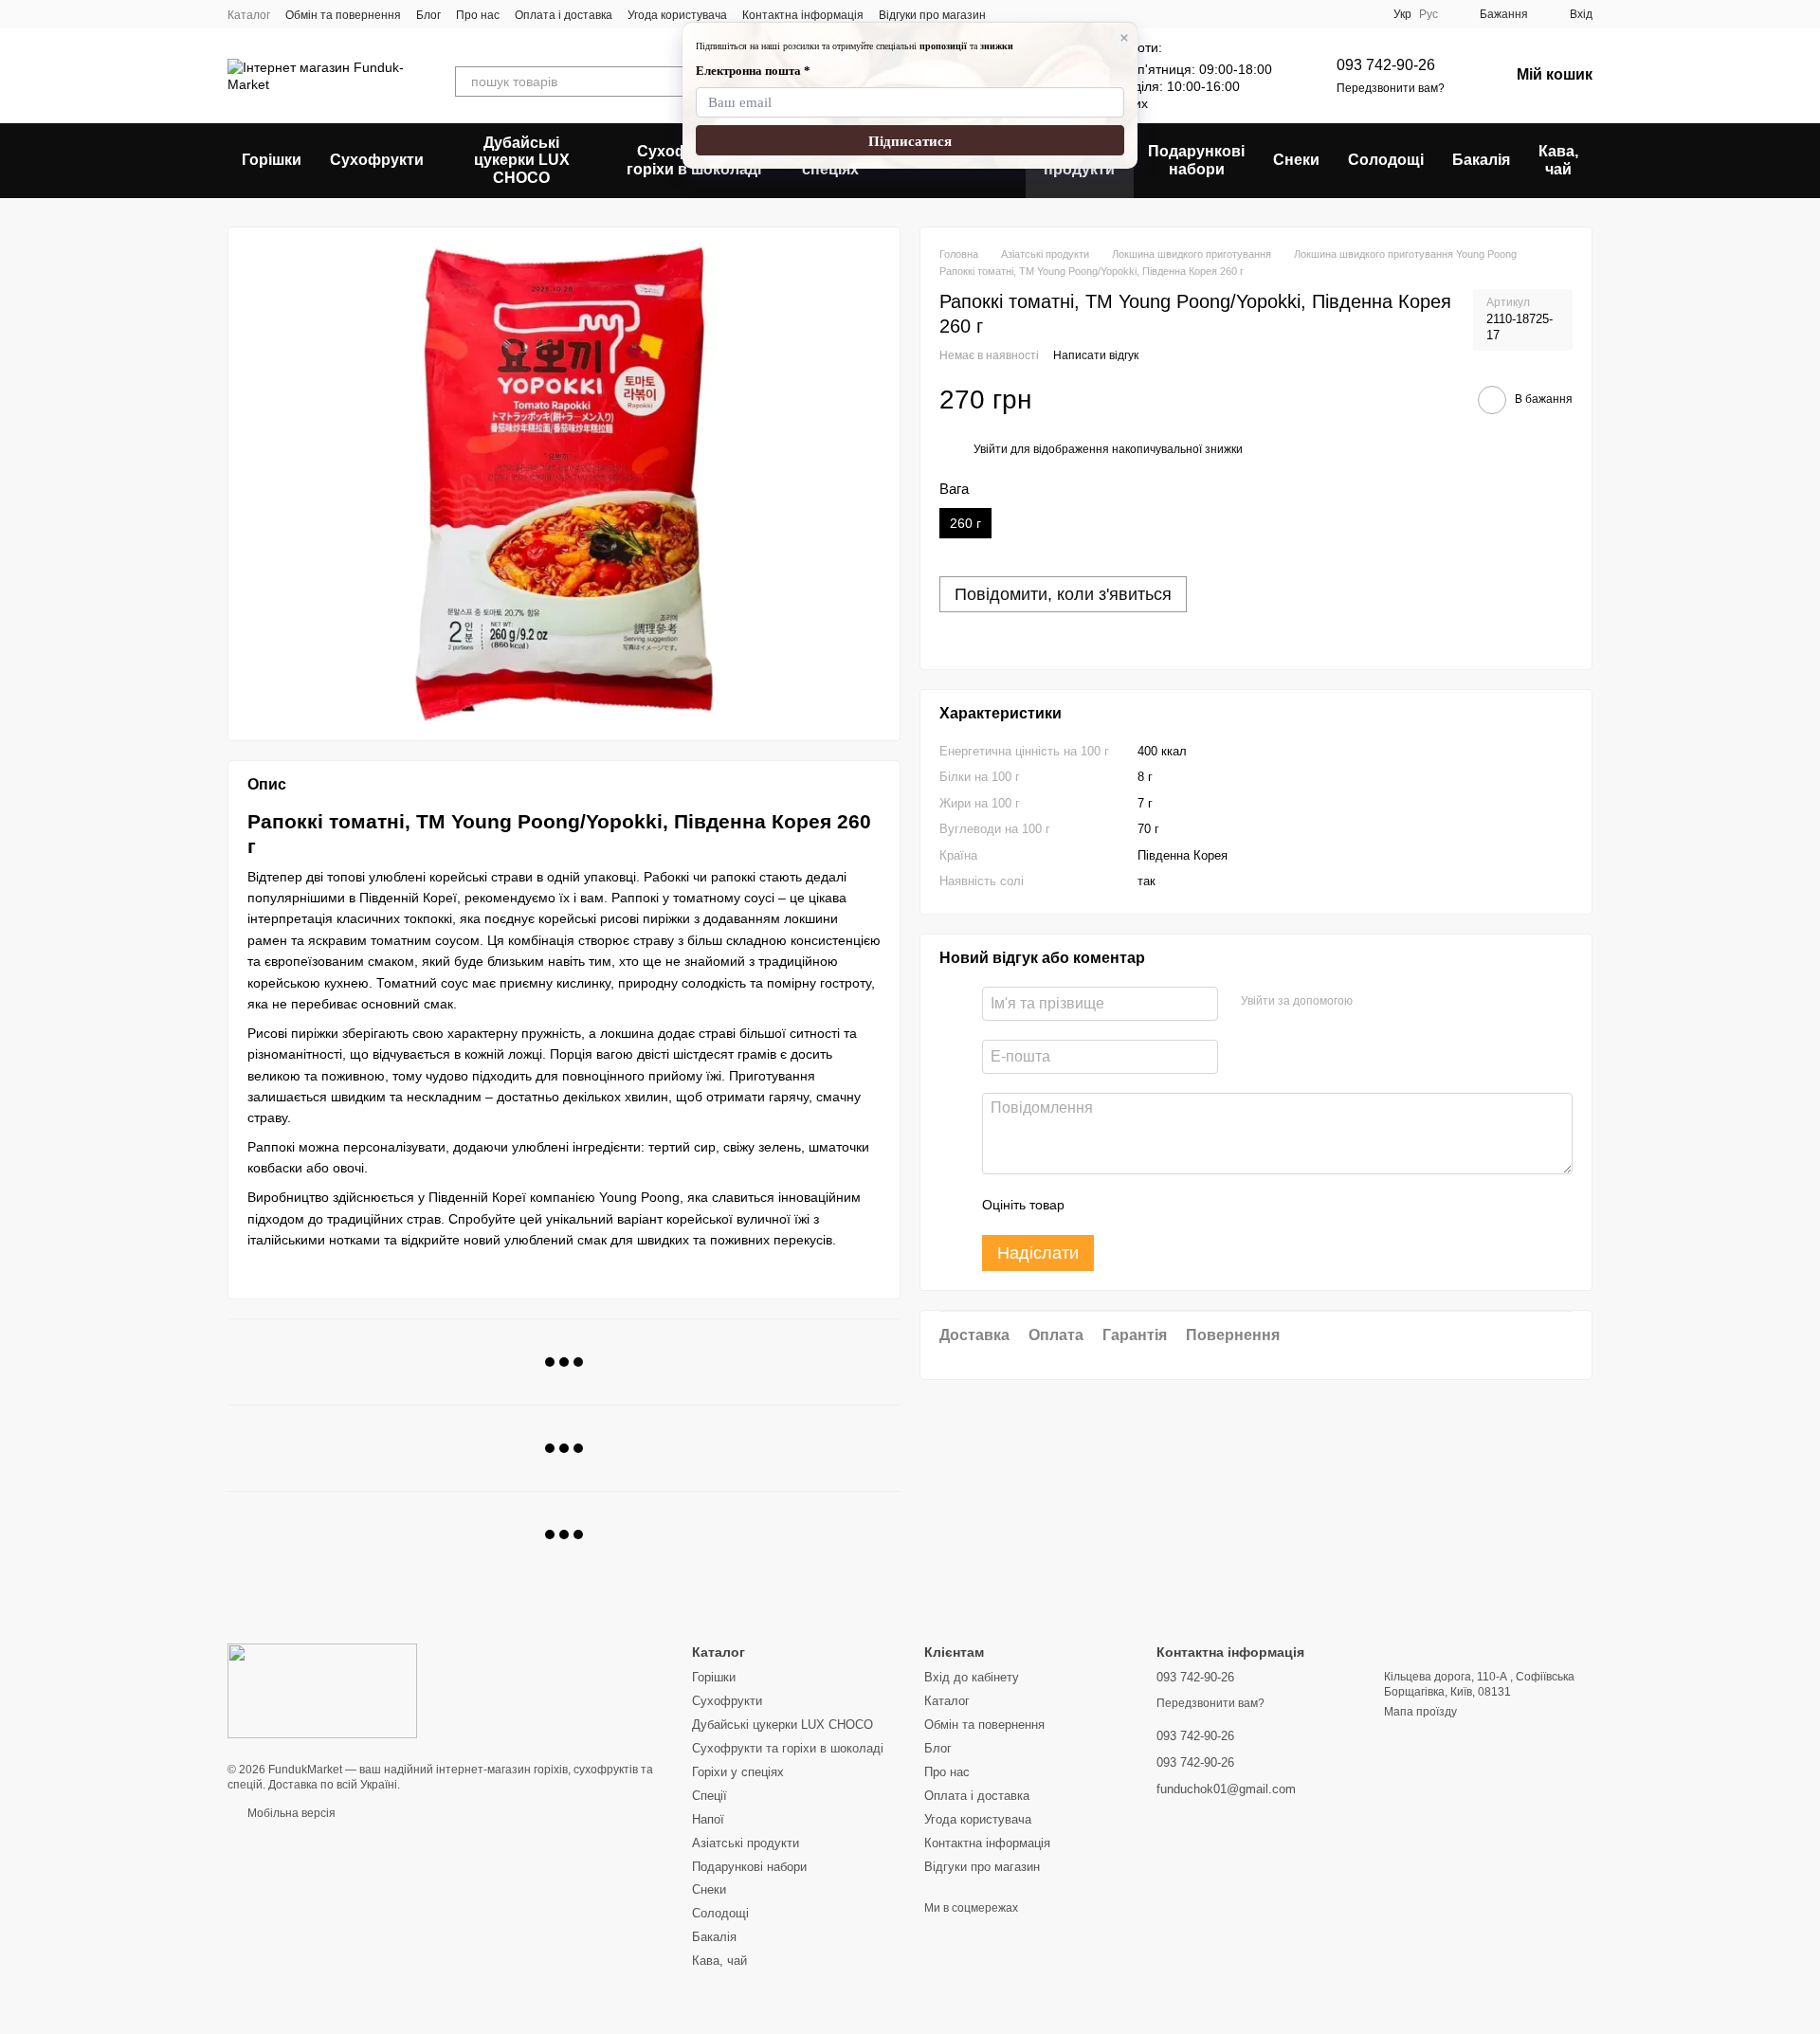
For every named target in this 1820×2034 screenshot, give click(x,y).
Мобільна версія (290, 1813)
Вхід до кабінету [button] (972, 1677)
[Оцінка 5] (1217, 1205)
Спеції (710, 1796)
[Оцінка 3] (1156, 1205)
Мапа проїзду (1420, 1712)
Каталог (249, 15)
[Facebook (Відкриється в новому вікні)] (1035, 14)
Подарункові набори (1196, 160)
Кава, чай (1558, 160)
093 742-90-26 (1386, 65)
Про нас (478, 15)
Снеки (1296, 160)
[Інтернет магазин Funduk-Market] (322, 1690)
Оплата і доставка (564, 15)
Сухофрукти (377, 160)
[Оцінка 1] (1096, 1205)
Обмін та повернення (343, 15)
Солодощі (1386, 160)
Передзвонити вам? (1391, 88)
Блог (428, 15)
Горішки (272, 160)
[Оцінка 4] (1187, 1205)
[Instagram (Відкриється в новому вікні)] (1012, 14)
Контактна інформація (803, 15)
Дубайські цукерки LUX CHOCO (522, 160)
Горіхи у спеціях (738, 1772)
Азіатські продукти (746, 1843)
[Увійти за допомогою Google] (1374, 1001)
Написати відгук (1096, 355)
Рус (1429, 14)
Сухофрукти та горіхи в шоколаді (788, 1748)
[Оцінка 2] (1126, 1205)
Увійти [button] (991, 449)
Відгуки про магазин (932, 15)
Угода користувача (677, 15)
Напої (708, 1819)
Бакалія (1481, 160)
